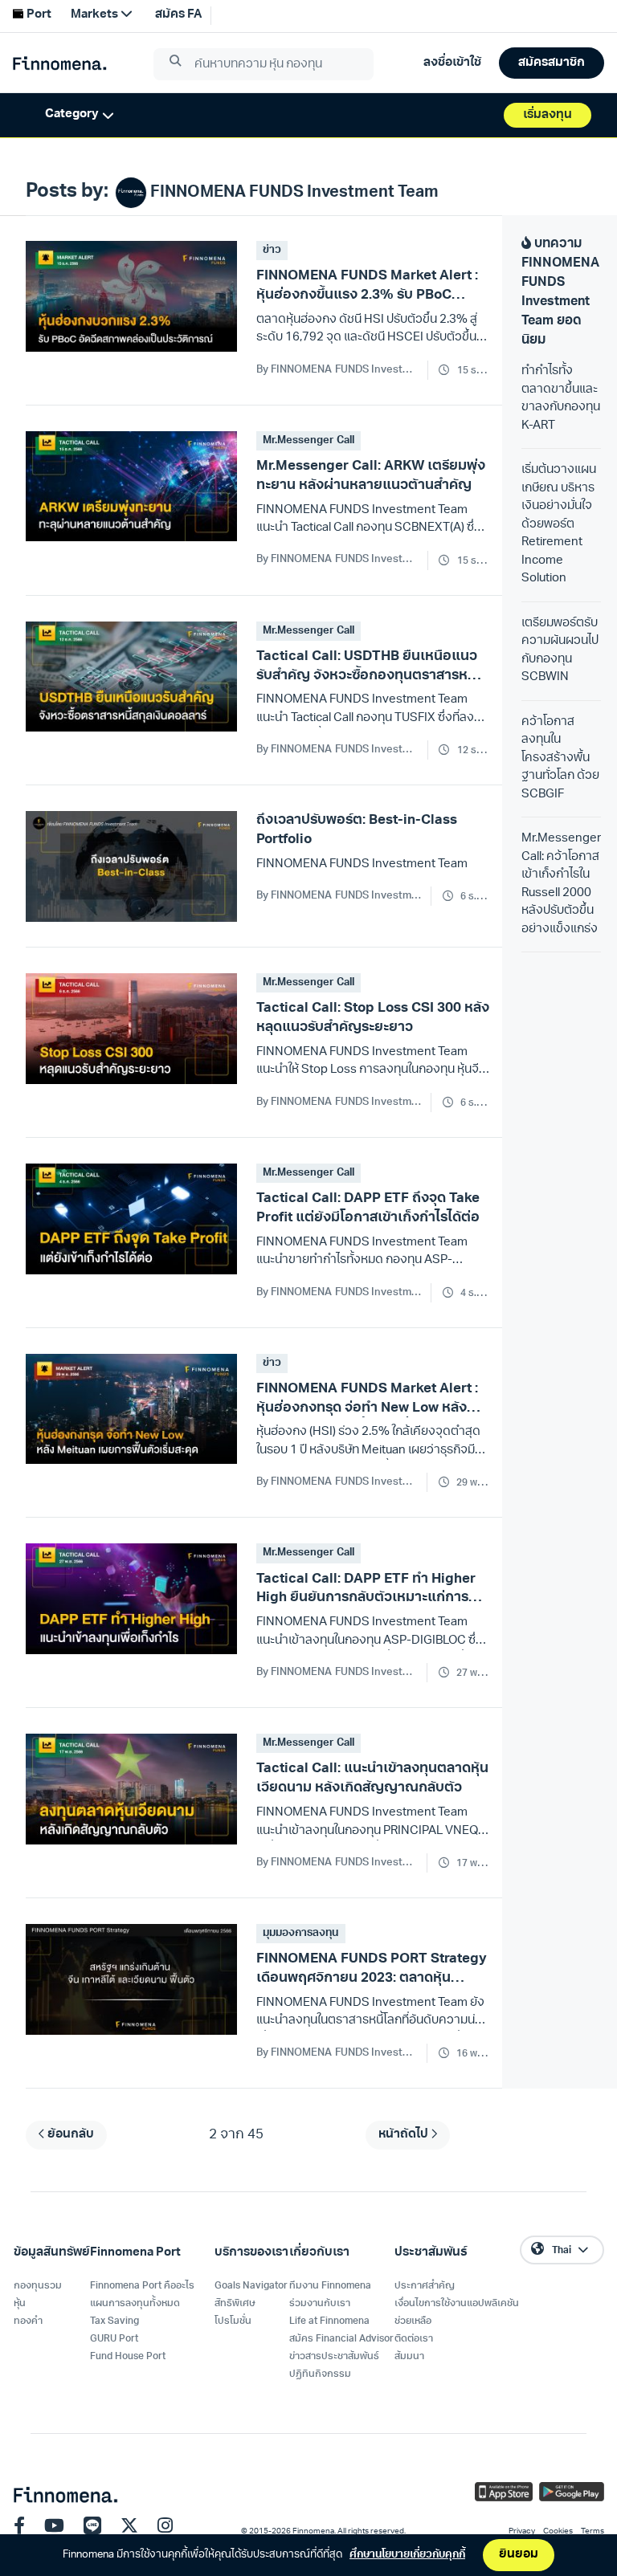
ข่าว (272, 250)
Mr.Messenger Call (308, 440)
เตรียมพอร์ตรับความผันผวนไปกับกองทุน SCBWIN (560, 651)
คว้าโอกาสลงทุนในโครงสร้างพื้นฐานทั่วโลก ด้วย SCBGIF (560, 758)
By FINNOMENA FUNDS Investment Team (339, 370)
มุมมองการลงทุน (301, 1933)
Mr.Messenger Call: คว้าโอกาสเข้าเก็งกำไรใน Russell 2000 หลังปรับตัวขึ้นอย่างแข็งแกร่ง (561, 884)
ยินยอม (519, 2555)
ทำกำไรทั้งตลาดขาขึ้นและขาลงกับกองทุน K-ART (561, 399)
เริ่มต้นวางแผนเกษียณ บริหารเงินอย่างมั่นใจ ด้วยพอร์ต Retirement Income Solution (559, 524)
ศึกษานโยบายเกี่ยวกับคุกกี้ (407, 2555)
